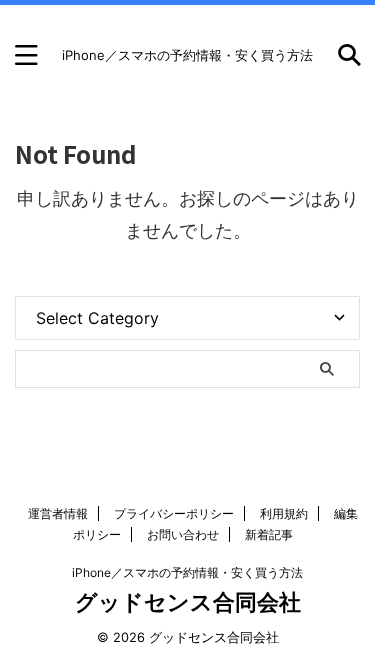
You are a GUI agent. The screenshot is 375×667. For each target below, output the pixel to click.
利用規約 (284, 513)
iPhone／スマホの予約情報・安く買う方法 (187, 572)
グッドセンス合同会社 (188, 602)
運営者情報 (58, 513)
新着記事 (269, 534)
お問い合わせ (183, 534)
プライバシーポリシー (174, 513)
